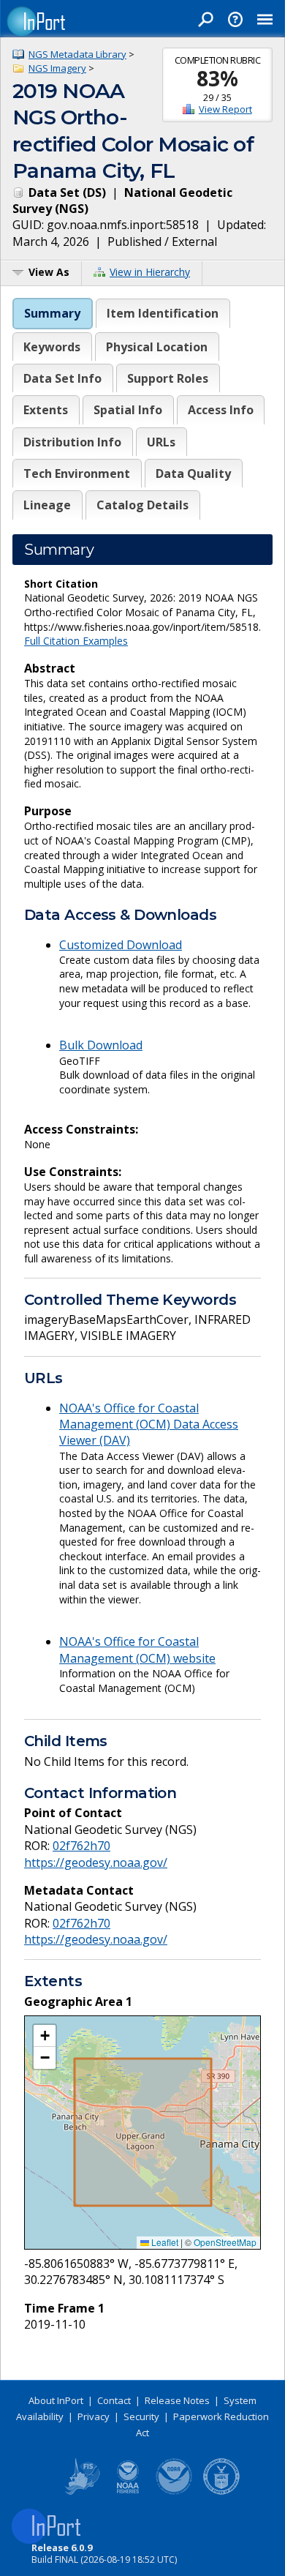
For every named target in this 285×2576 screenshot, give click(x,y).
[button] (45, 2036)
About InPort (56, 2400)
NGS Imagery (57, 68)
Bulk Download (101, 1045)
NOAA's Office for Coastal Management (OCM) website (137, 1650)
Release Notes (177, 2400)
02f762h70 (81, 1846)
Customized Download (121, 945)
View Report (225, 109)
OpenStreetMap (225, 2242)
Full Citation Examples (76, 641)
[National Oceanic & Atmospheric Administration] (175, 2492)
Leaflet (164, 2242)
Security (141, 2416)
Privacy (94, 2416)
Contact (114, 2400)
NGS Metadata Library (77, 54)
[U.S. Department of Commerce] (221, 2492)
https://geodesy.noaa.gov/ (96, 1862)
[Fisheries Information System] (81, 2492)
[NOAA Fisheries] (128, 2492)
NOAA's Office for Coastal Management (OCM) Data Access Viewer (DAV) (149, 1424)
